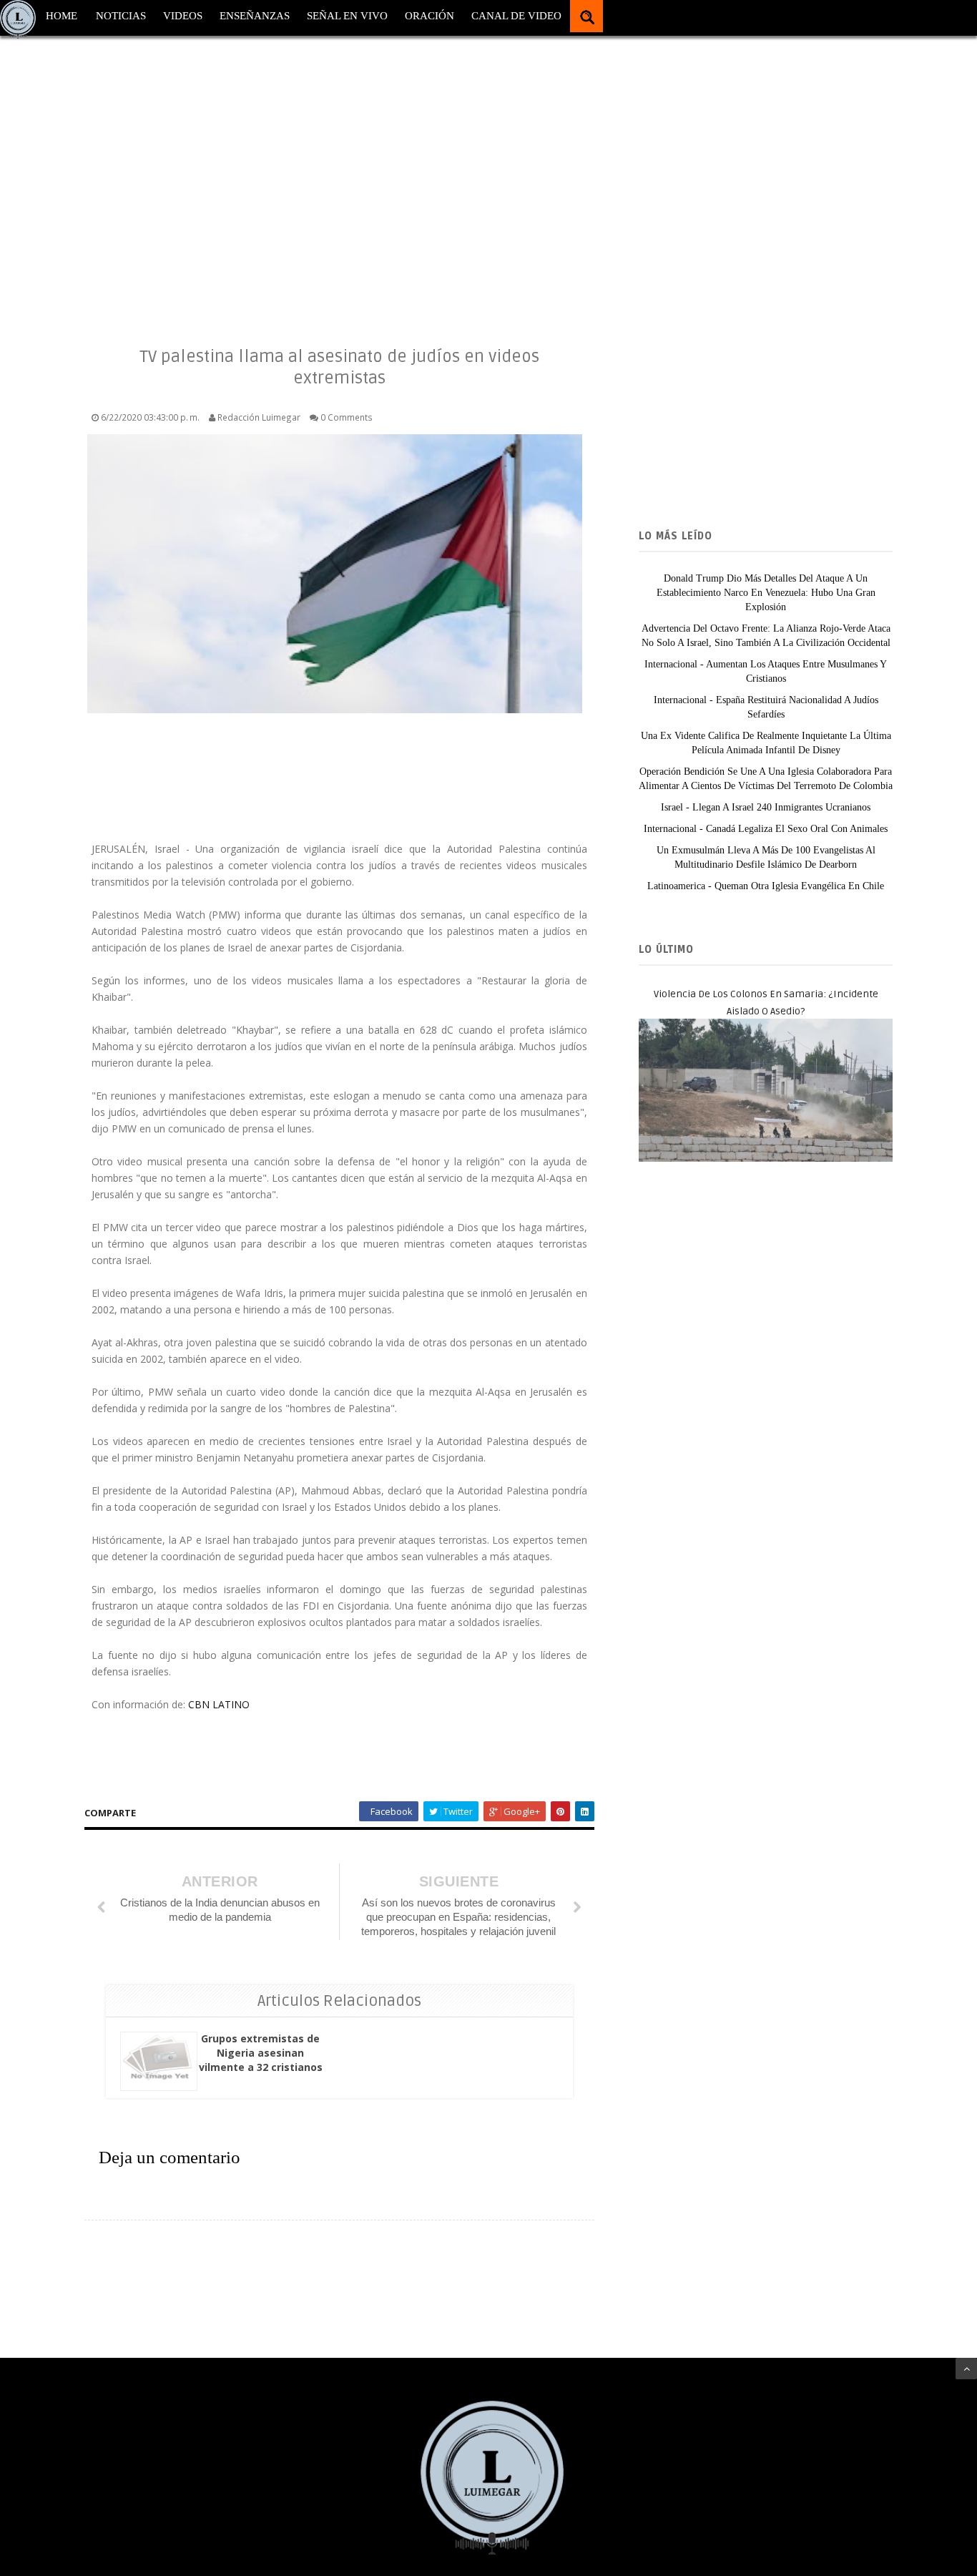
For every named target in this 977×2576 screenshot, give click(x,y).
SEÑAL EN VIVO (347, 16)
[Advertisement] (429, 179)
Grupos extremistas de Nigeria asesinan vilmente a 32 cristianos (261, 2053)
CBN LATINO (219, 1704)
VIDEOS (183, 16)
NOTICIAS (121, 16)
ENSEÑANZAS (255, 16)
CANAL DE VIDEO (516, 16)
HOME (62, 16)
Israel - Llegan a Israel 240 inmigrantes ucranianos (766, 807)
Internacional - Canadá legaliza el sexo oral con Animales (766, 829)
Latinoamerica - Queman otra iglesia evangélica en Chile (766, 886)
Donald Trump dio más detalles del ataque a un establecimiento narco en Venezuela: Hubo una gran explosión (766, 593)
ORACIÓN (429, 16)
